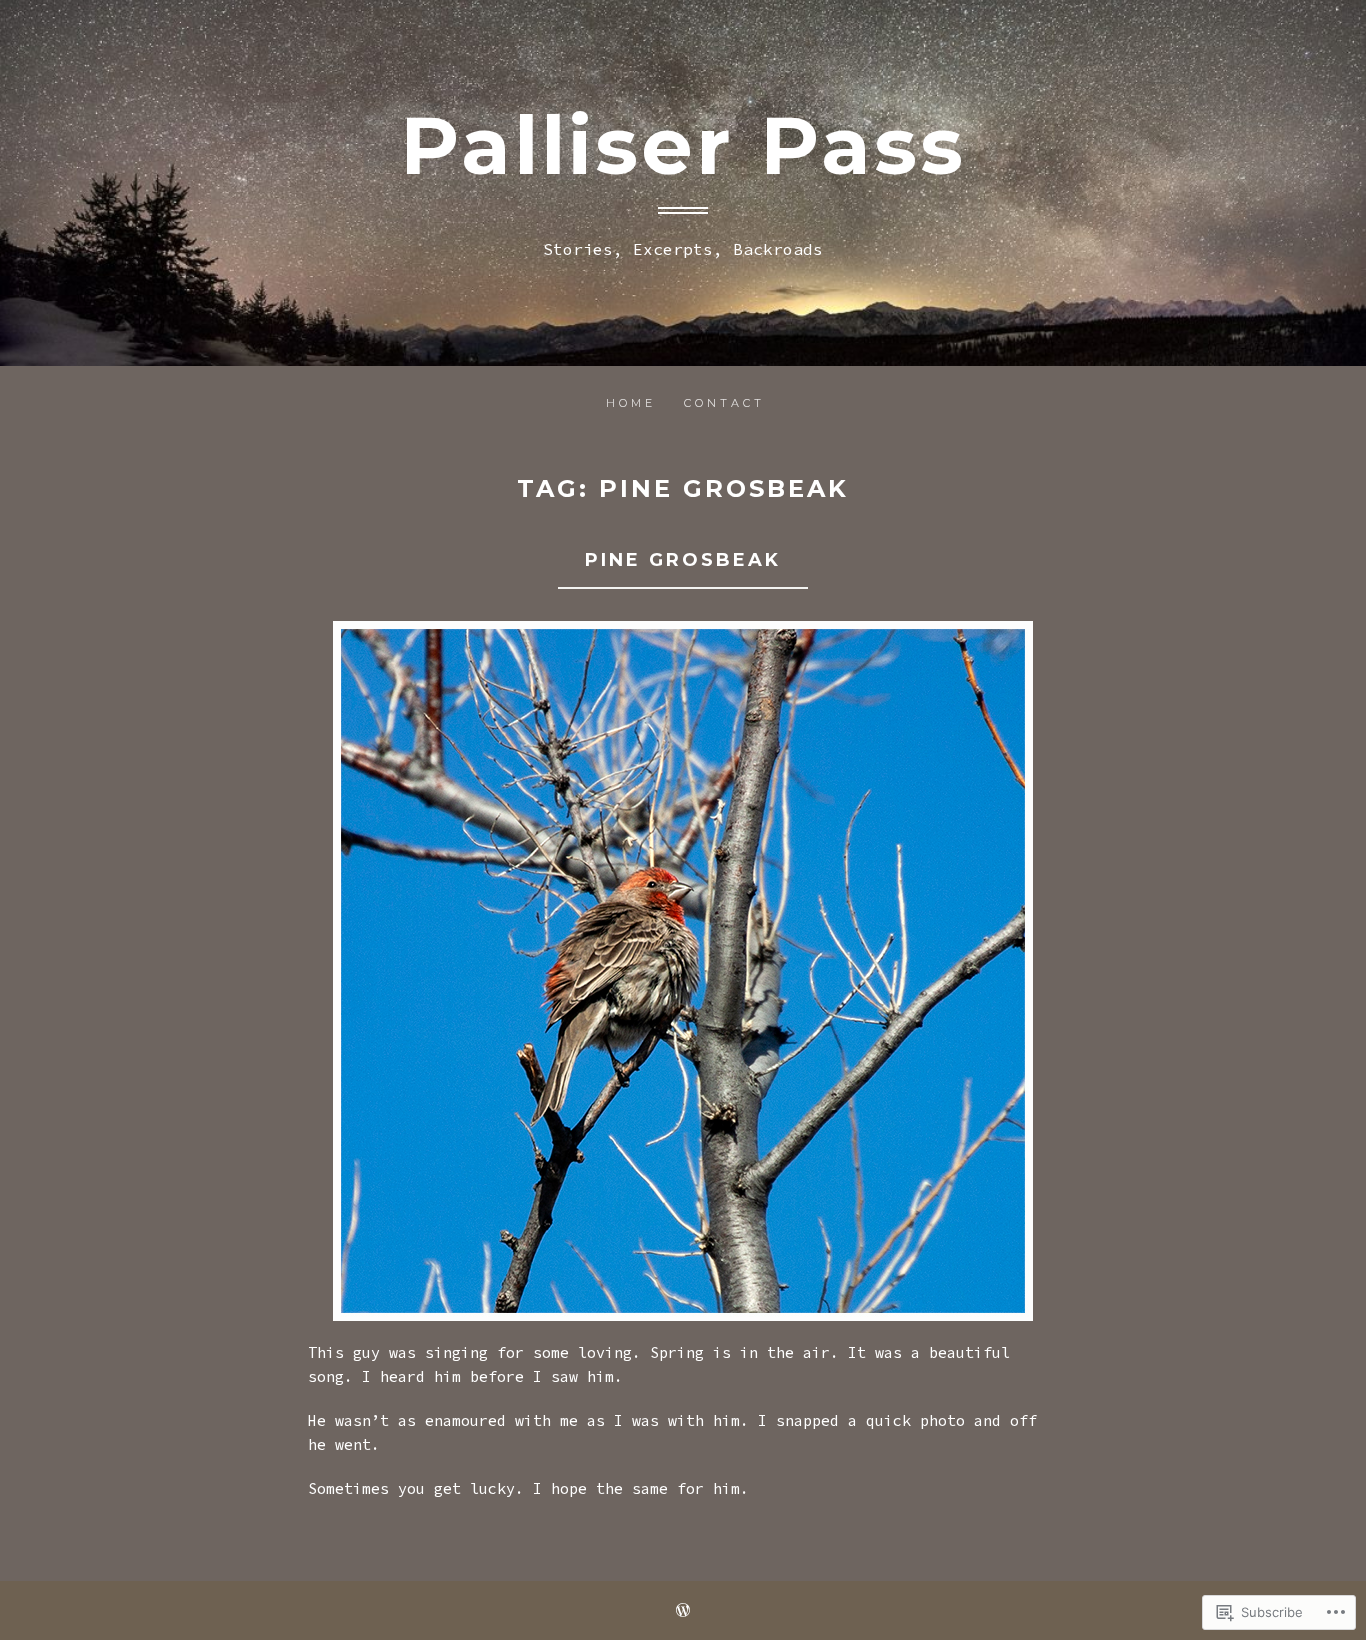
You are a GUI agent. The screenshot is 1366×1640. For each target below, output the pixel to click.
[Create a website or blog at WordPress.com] (683, 1612)
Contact (724, 403)
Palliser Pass (683, 145)
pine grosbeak (683, 560)
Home (631, 403)
